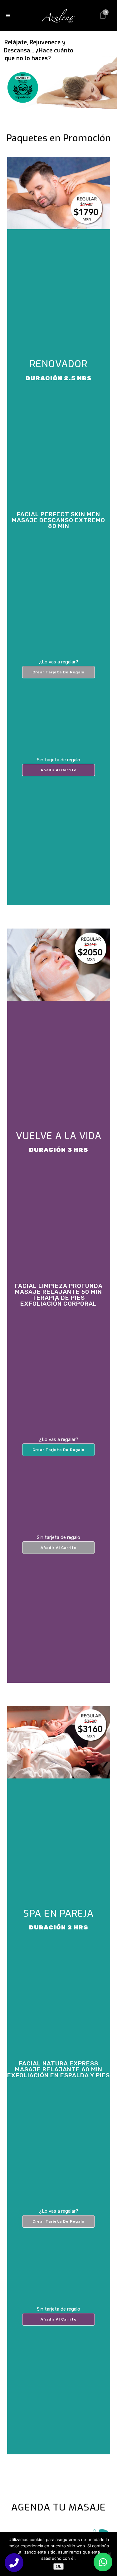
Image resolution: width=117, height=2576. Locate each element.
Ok (58, 2566)
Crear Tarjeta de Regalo (58, 672)
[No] (109, 2554)
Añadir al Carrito (59, 770)
